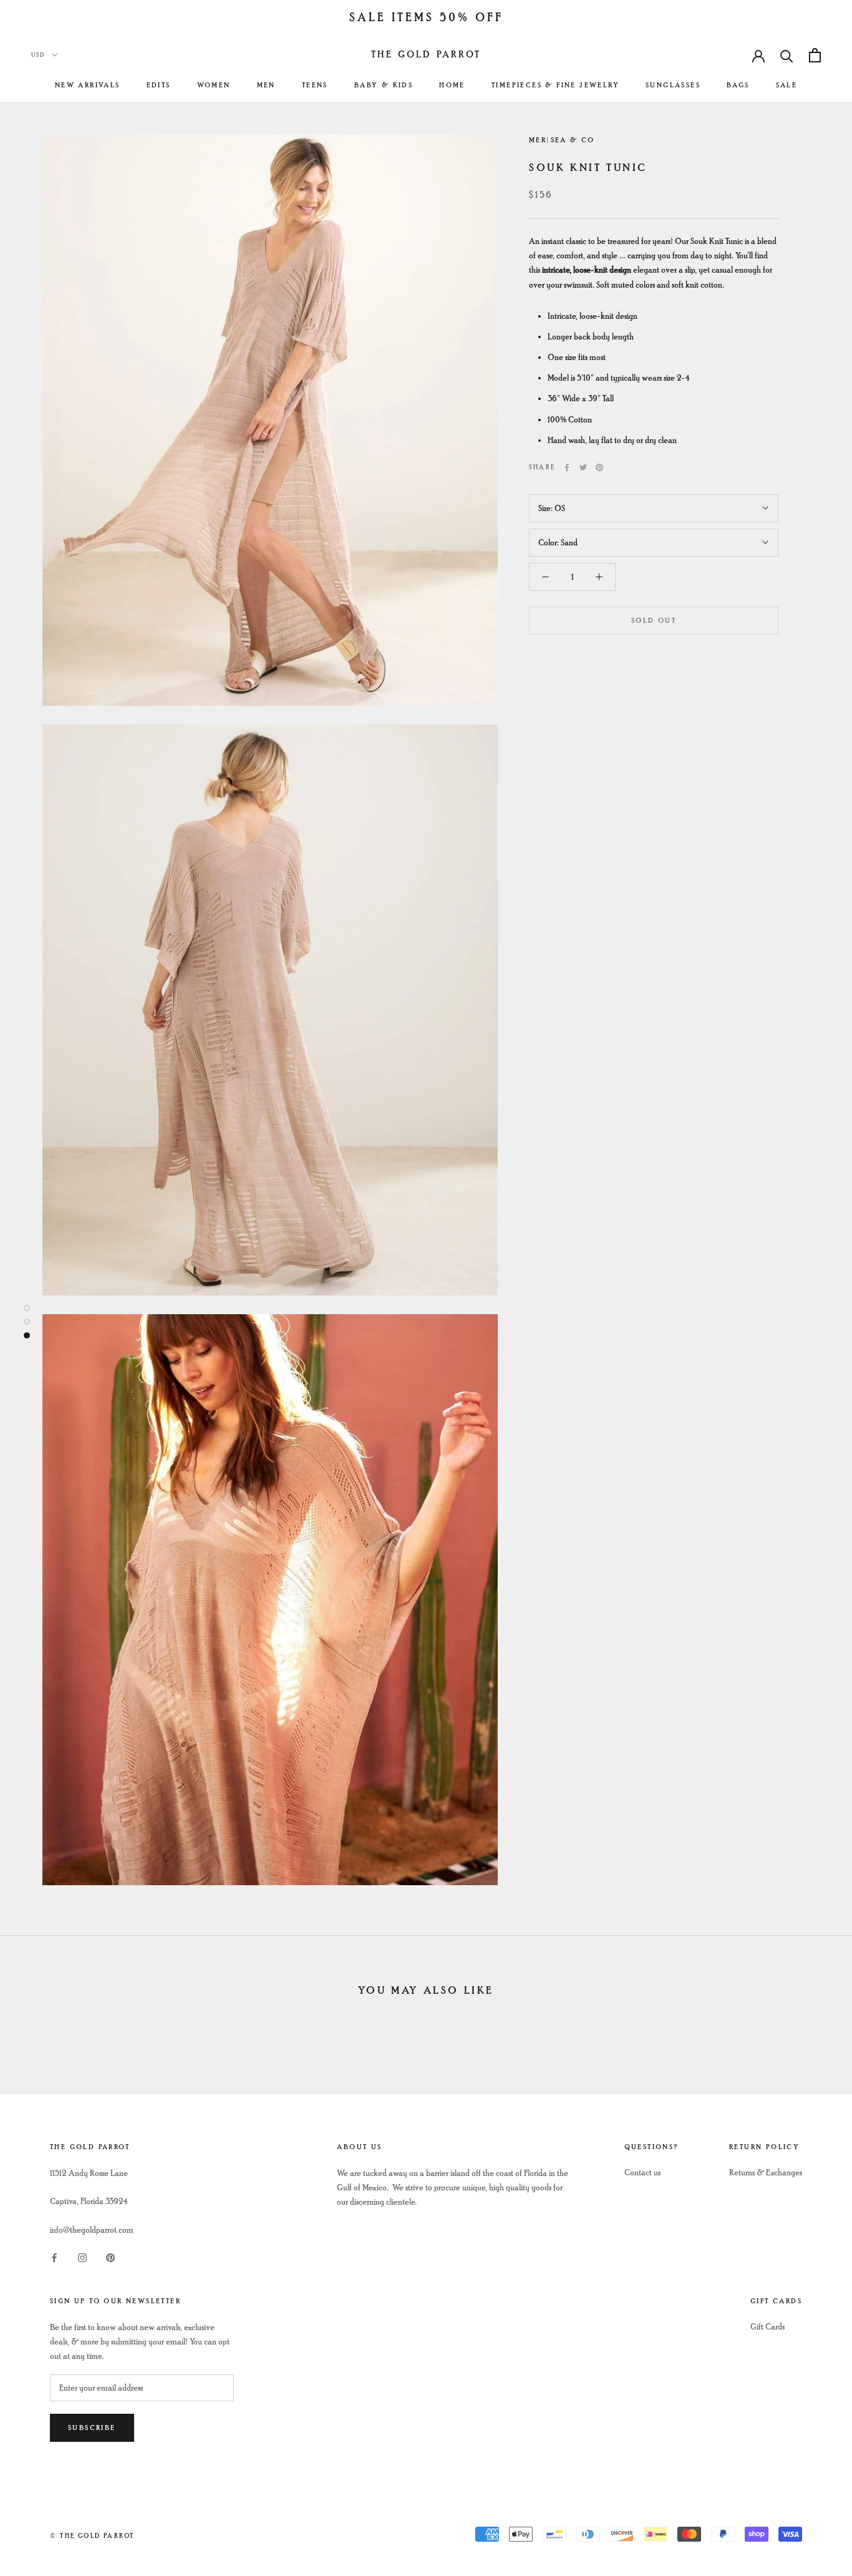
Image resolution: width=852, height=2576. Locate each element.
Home (452, 85)
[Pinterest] (599, 467)
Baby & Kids (384, 85)
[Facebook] (567, 467)
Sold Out (654, 621)
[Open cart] (815, 55)
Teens (315, 85)
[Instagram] (82, 2257)
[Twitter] (583, 467)
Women (214, 85)
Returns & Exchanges (766, 2173)
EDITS (159, 85)
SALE (787, 85)
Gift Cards (767, 2327)
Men (266, 85)
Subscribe (92, 2428)
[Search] (787, 55)
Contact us (642, 2173)
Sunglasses (673, 85)
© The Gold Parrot (92, 2536)
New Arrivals (88, 85)
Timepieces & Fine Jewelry (555, 85)
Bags (738, 85)
